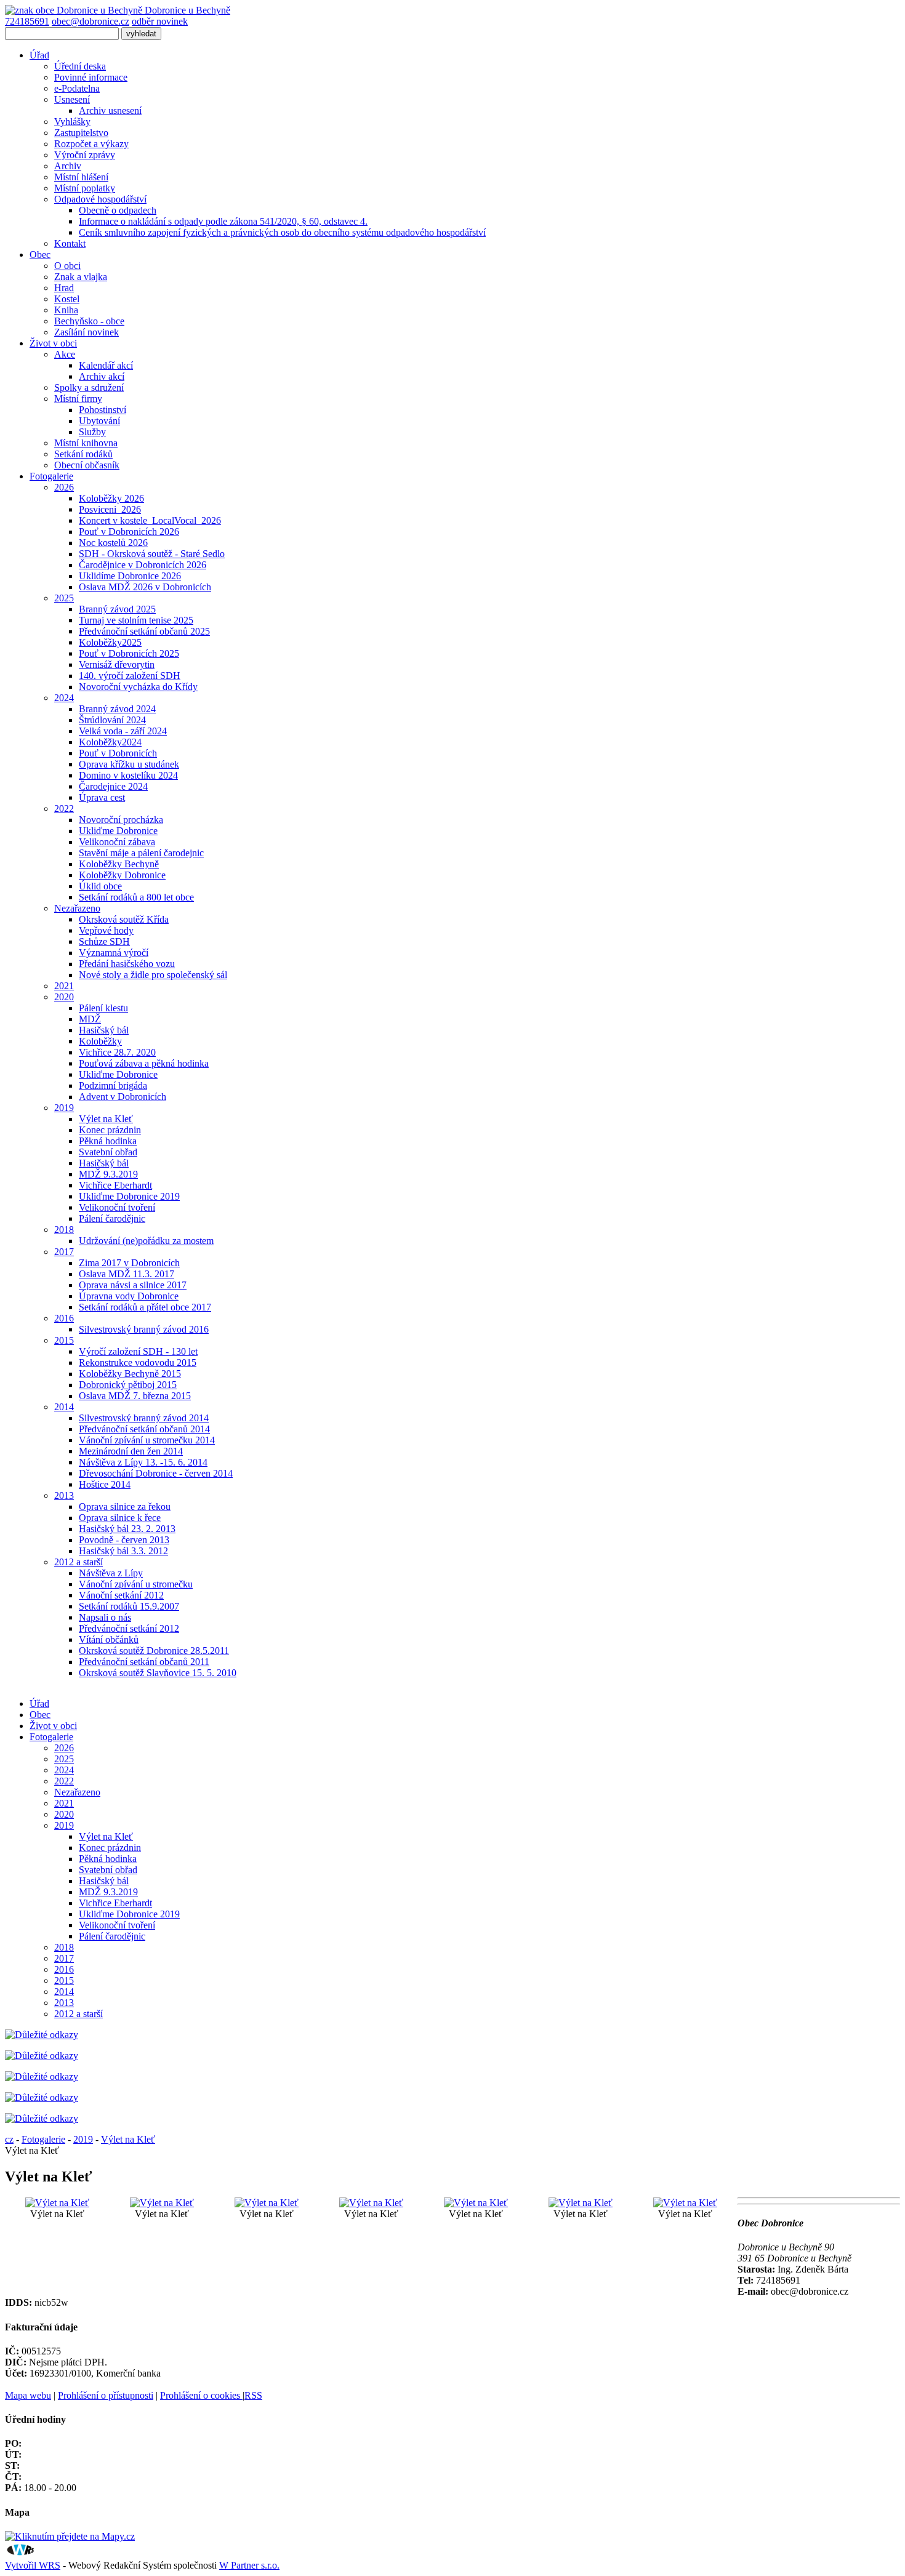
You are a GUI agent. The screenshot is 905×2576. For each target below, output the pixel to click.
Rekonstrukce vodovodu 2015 (138, 1362)
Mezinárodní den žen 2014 (131, 1451)
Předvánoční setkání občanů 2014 (144, 1429)
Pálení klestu (103, 1008)
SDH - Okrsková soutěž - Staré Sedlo (152, 554)
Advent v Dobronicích (123, 1097)
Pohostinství (103, 410)
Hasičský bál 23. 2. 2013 (127, 1529)
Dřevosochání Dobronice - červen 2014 (156, 1473)
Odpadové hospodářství (100, 199)
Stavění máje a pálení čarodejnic (141, 853)
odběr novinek (160, 21)
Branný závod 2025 (117, 609)
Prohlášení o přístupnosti (106, 2395)
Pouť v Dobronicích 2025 (129, 653)
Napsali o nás (105, 1617)
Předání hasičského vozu (127, 964)
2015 (64, 1340)
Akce (65, 354)
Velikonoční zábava (117, 842)
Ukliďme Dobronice (118, 831)
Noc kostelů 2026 (113, 543)
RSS (253, 2395)
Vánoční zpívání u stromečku (136, 1584)
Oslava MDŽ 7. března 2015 (135, 1396)
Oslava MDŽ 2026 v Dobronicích (145, 587)
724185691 (27, 21)
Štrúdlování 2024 (112, 720)
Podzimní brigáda (113, 1085)
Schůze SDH (104, 941)
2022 (64, 809)
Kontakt (70, 243)
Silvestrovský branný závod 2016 (144, 1329)
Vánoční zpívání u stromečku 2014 (147, 1440)
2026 (64, 487)
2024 (64, 698)
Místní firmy (78, 399)
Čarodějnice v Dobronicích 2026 (143, 565)
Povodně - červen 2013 (124, 1540)
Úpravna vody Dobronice (129, 1296)
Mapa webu (28, 2395)
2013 (64, 1495)
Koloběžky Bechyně (119, 864)
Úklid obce (100, 886)
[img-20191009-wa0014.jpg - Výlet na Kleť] (267, 2203)
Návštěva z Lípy (111, 1573)
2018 (64, 1230)
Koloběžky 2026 (111, 498)
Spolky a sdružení (89, 387)
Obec (40, 255)
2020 (64, 997)
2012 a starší (78, 1562)
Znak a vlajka (81, 277)
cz (9, 2139)
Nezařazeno (77, 908)
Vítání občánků (109, 1639)
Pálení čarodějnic (112, 1218)
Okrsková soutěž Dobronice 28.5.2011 (154, 1651)
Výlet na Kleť (106, 1119)
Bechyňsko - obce (89, 321)
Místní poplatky (85, 188)
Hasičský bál (104, 1030)
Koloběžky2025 (110, 642)
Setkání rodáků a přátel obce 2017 (145, 1307)
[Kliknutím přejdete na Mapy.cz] (70, 2536)
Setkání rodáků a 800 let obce (136, 897)
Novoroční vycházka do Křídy (138, 687)
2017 (64, 1252)
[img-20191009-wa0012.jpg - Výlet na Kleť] (685, 2203)
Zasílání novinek (86, 332)
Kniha (66, 310)
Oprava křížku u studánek (129, 764)
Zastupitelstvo (81, 133)
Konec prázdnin (110, 1130)
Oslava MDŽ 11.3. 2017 (127, 1274)
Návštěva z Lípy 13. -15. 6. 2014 (143, 1462)
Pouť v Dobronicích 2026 (129, 532)
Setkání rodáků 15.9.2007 (129, 1606)
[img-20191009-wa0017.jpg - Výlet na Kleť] (581, 2203)
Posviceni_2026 (110, 509)
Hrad (64, 288)
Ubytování (99, 421)
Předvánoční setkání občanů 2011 (144, 1662)
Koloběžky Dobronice (122, 875)
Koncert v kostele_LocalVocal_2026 (150, 520)
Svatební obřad (108, 1152)
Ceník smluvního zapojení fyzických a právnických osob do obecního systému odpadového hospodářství (282, 232)
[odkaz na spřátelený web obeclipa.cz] (42, 2118)
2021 (64, 986)
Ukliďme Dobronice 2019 (129, 1196)
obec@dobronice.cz (90, 21)
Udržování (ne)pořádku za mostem (146, 1241)
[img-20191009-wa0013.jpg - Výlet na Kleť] (162, 2203)
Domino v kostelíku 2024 (128, 775)
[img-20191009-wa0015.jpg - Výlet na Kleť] (371, 2203)
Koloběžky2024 (110, 742)
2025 (64, 598)
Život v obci (53, 343)
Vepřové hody (106, 930)
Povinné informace (91, 77)
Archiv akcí (102, 376)
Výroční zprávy (85, 155)
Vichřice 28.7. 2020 (117, 1052)
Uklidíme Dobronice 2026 (130, 576)
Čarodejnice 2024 (113, 786)
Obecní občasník (87, 465)
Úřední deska (80, 66)
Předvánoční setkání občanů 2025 (144, 631)
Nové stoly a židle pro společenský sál (153, 975)
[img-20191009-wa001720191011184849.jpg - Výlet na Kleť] (57, 2203)
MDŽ (90, 1019)
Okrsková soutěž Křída (124, 919)
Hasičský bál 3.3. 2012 (123, 1551)
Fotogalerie (51, 476)
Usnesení (72, 99)
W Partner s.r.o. (249, 2565)
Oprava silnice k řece (120, 1518)
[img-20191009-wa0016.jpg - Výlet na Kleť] (476, 2203)
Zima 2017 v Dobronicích (129, 1263)
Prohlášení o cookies (201, 2395)
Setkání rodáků (83, 454)
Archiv (68, 166)
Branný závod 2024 (117, 709)
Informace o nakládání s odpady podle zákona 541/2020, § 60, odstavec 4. (223, 221)
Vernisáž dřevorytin (117, 664)
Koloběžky (100, 1041)
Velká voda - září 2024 (123, 731)
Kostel (67, 299)
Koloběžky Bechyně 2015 (130, 1374)
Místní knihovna (86, 443)
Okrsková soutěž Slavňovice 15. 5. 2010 (158, 1673)
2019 (64, 1108)
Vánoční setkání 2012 (121, 1595)
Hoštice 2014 (105, 1484)
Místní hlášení (81, 177)
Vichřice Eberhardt (115, 1185)
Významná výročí (114, 953)
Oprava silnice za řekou (125, 1507)
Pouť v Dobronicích (118, 753)
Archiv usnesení (110, 110)
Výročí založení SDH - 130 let (138, 1351)
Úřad (39, 55)
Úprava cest (102, 797)
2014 (64, 1407)
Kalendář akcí (106, 365)
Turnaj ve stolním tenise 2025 (136, 620)
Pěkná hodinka (108, 1141)
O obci (67, 266)
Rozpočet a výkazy (91, 144)
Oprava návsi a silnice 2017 (133, 1285)
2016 (64, 1318)
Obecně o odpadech (118, 210)
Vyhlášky (72, 122)
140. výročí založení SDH (130, 676)
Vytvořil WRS (33, 2565)
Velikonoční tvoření (117, 1207)
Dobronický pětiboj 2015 (128, 1385)
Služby (92, 432)
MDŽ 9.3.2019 (108, 1174)
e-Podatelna (77, 88)
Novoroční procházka (121, 820)
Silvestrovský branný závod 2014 (144, 1418)
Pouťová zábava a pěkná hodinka (144, 1063)
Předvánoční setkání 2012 (129, 1628)
